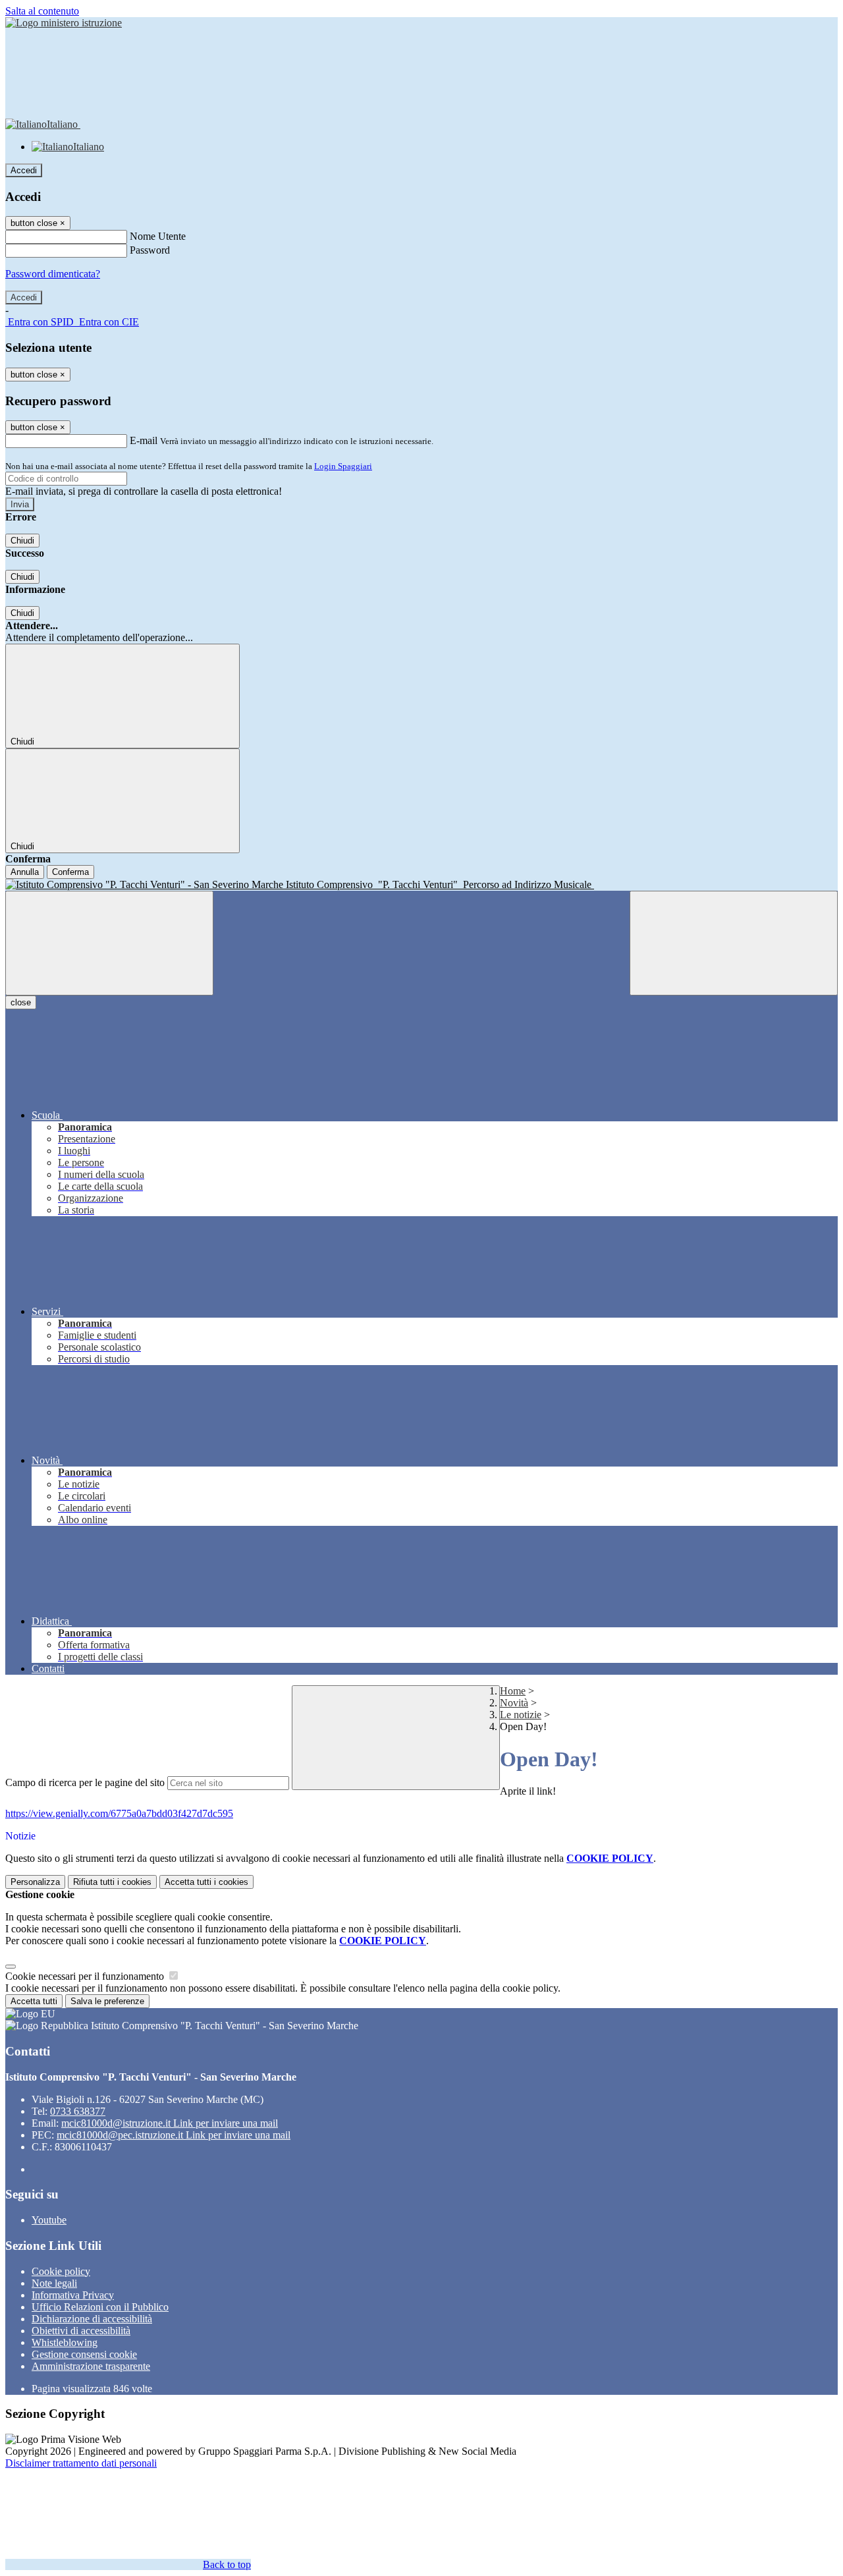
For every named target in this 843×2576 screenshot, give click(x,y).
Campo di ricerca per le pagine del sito (85, 1782)
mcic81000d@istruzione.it (170, 2123)
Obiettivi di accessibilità (81, 2331)
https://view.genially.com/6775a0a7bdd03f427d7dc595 (119, 1813)
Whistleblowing (65, 2342)
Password (150, 250)
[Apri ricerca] (734, 943)
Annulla (25, 872)
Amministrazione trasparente (91, 2366)
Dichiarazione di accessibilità (92, 2319)
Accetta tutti (206, 1882)
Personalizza (35, 1882)
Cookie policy (61, 2271)
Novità (514, 1703)
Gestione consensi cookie (84, 2354)
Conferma (70, 872)
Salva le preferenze (107, 2001)
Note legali (54, 2283)
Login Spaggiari (343, 466)
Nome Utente (158, 236)
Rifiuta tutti (112, 1882)
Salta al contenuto (42, 11)
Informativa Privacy (73, 2295)
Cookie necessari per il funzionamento (86, 1976)
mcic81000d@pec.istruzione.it (174, 2135)
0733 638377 (78, 2111)
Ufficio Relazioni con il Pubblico (100, 2307)
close (21, 1002)
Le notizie (521, 1715)
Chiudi (22, 541)
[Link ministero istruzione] (64, 23)
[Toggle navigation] (109, 943)
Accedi (24, 170)
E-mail (144, 440)
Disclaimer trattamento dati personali (81, 2463)
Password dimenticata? (53, 274)
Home (513, 1691)
